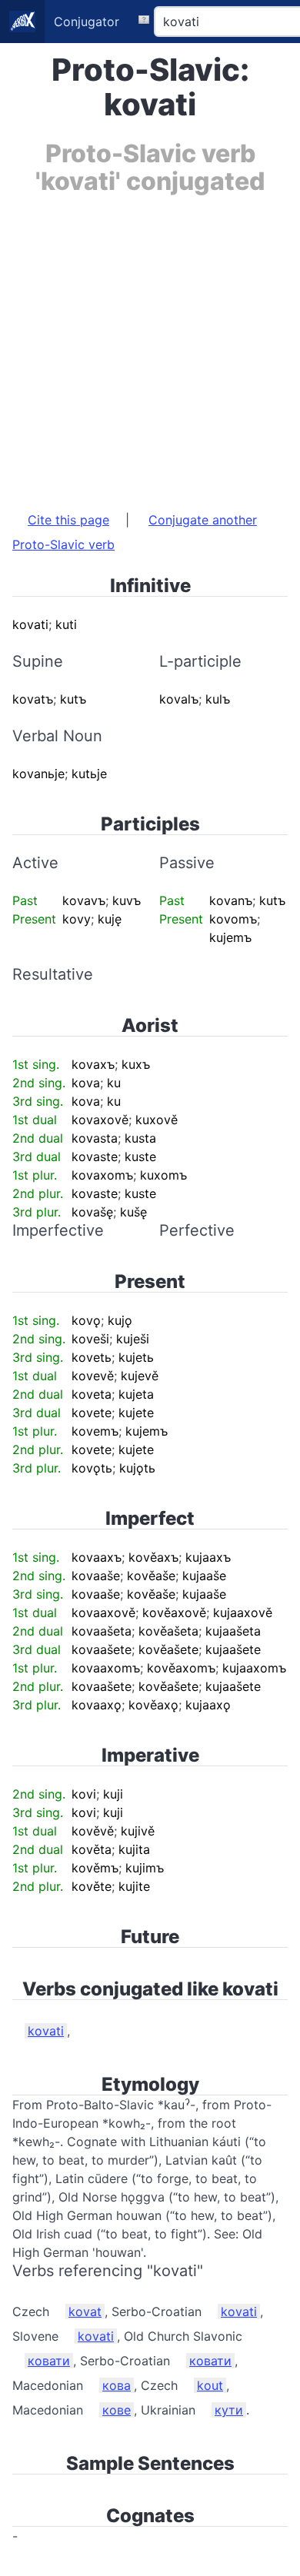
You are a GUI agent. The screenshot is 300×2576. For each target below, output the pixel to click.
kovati (46, 2031)
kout (210, 2385)
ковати (49, 2361)
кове (117, 2410)
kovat (85, 2311)
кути (229, 2410)
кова (117, 2385)
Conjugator (87, 22)
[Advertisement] (150, 345)
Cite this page (68, 520)
